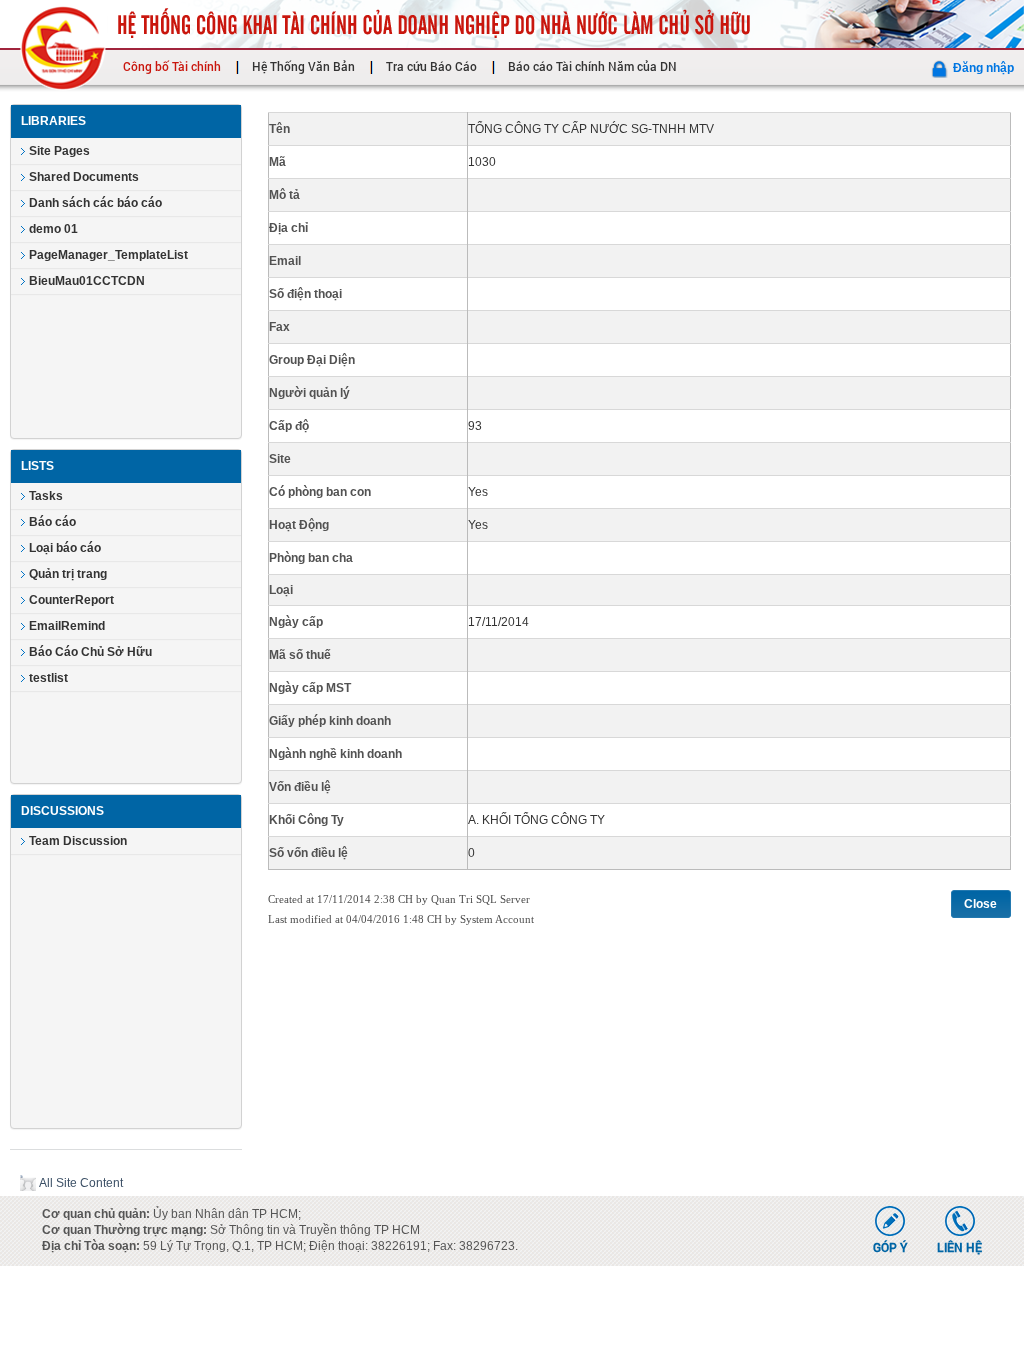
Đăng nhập (983, 68)
